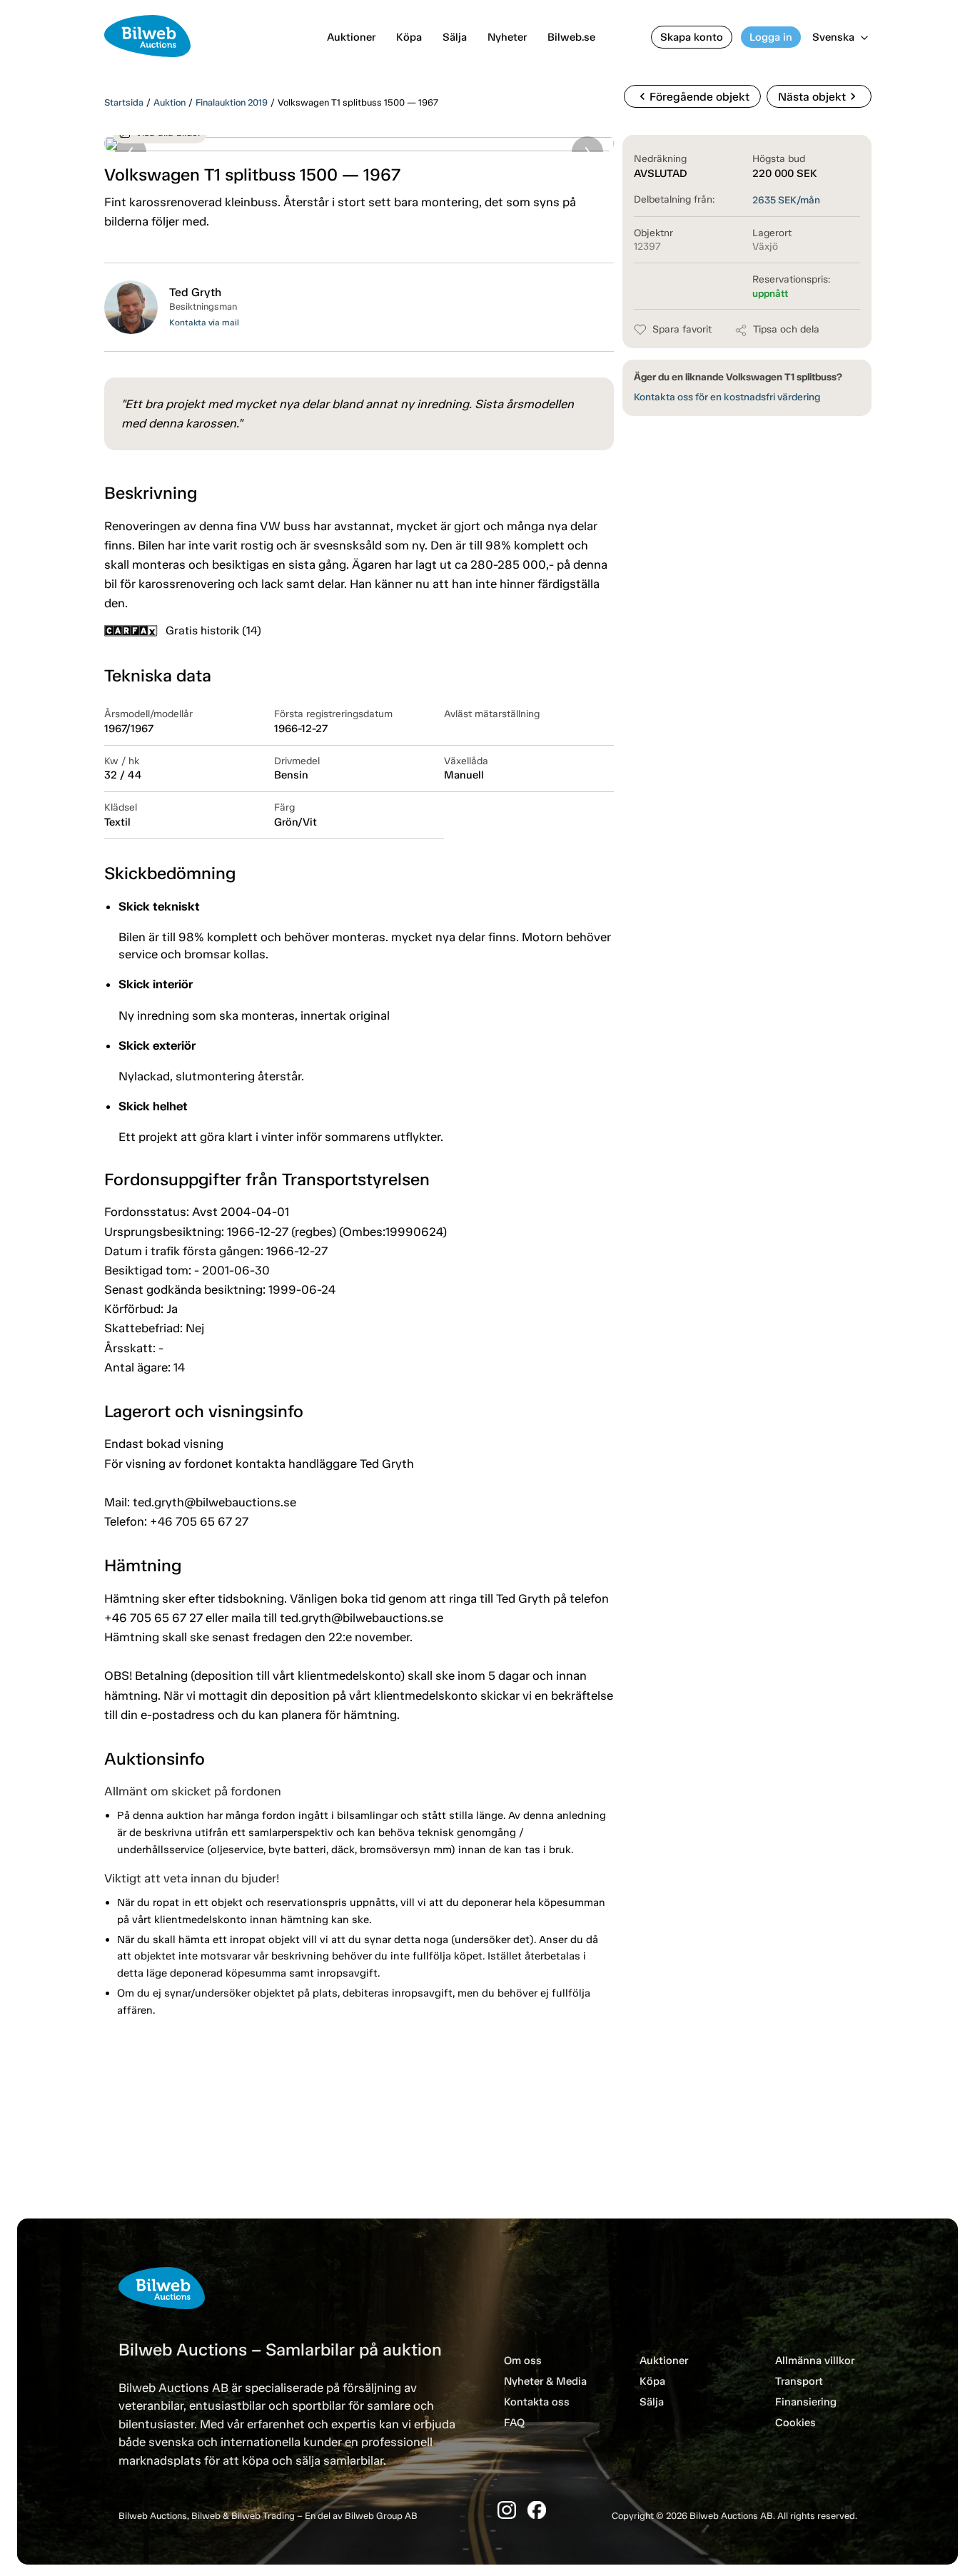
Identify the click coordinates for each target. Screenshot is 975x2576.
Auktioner (351, 37)
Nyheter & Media (545, 2381)
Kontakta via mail (204, 323)
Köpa (409, 37)
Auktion (170, 102)
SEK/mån (786, 200)
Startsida (124, 102)
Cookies (795, 2423)
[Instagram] (507, 2510)
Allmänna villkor (815, 2361)
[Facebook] (537, 2510)
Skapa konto (692, 37)
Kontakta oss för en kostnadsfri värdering (727, 397)
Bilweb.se (571, 37)
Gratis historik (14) (213, 630)
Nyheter (507, 37)
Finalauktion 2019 (232, 102)
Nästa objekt (819, 96)
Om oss (523, 2361)
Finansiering (806, 2402)
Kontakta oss (537, 2402)
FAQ (514, 2423)
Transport (799, 2381)
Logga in (771, 37)
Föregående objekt (692, 96)
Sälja (455, 37)
